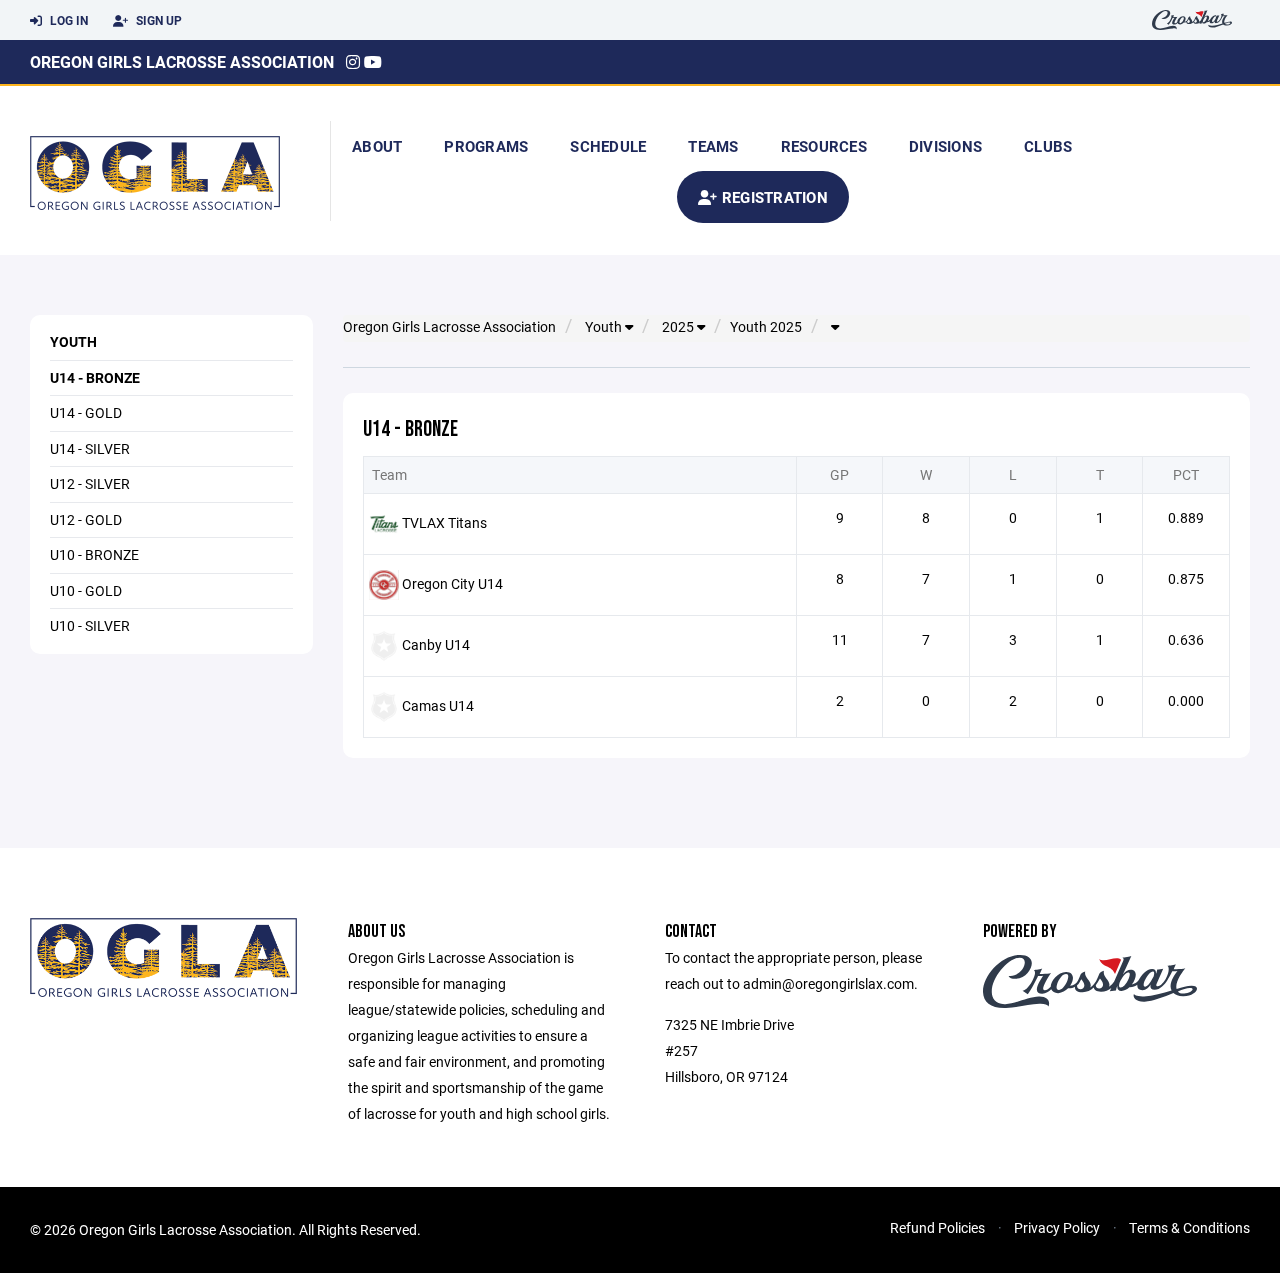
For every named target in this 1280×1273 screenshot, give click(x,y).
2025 (679, 327)
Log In (67, 20)
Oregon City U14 (452, 583)
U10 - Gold (86, 590)
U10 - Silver (90, 625)
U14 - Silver (90, 448)
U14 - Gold (86, 412)
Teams (713, 146)
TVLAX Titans (444, 522)
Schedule (608, 146)
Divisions (945, 146)
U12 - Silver (90, 483)
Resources (824, 146)
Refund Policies (937, 1227)
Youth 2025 (766, 327)
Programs (486, 146)
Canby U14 (436, 644)
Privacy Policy (1057, 1227)
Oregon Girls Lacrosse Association (182, 61)
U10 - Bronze (94, 554)
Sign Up (157, 20)
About (377, 146)
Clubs (1048, 146)
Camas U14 (438, 705)
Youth (73, 341)
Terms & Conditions (1189, 1227)
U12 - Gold (86, 519)
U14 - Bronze (95, 377)
